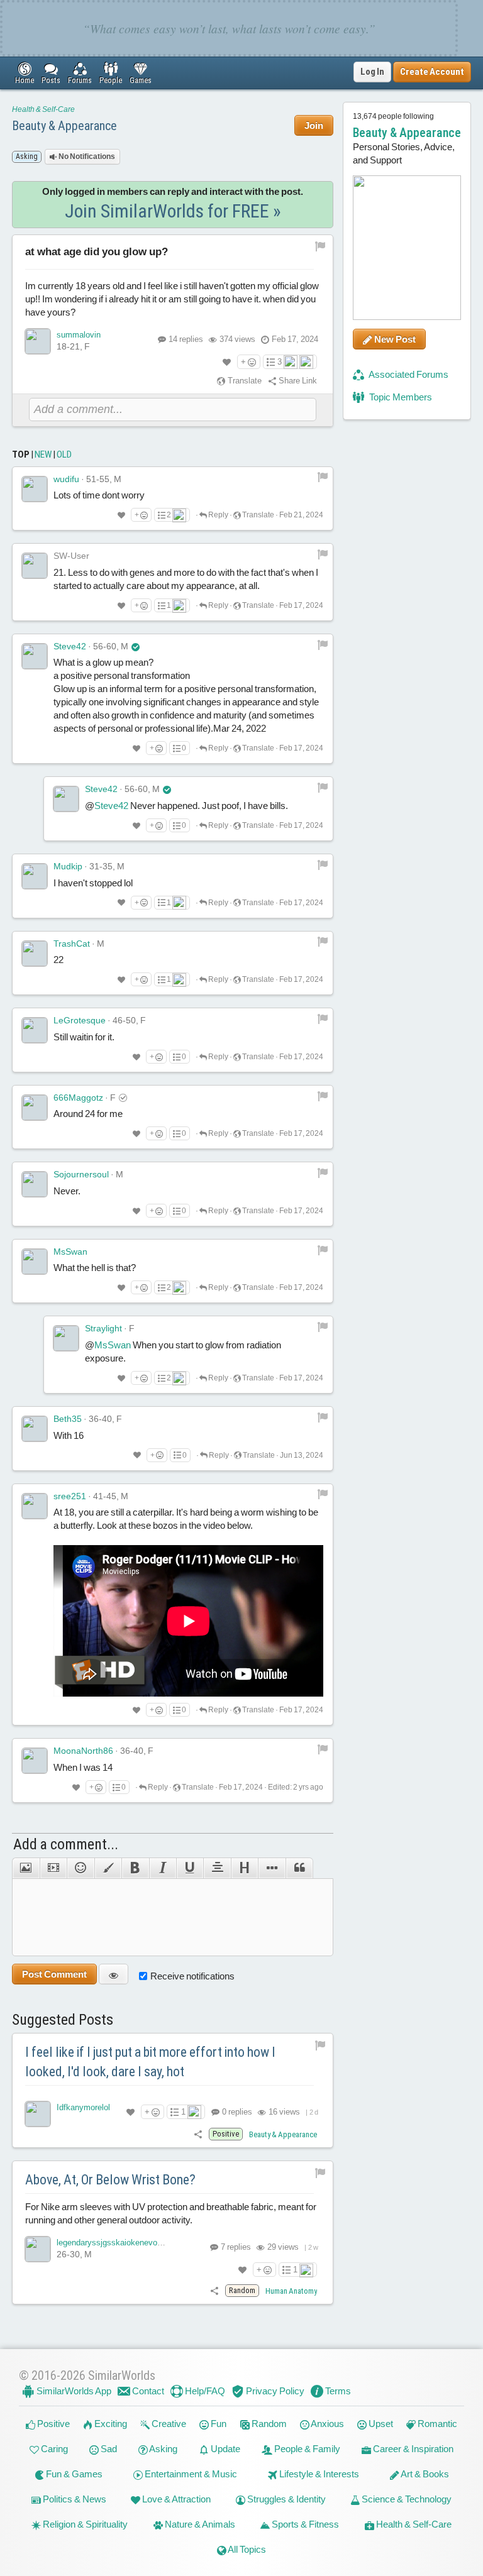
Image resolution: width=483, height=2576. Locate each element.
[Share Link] (198, 2134)
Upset (380, 2424)
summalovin (79, 335)
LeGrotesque (80, 1020)
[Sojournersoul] (35, 1184)
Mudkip (68, 866)
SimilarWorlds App (73, 2391)
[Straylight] (66, 1338)
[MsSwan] (35, 1262)
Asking (163, 2449)
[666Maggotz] (35, 1108)
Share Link (297, 381)
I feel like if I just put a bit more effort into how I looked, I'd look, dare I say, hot (150, 2062)
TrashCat (72, 944)
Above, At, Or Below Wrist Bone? (110, 2180)
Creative (168, 2424)
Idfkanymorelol (83, 2107)
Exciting (110, 2424)
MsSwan (70, 1252)
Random (268, 2424)
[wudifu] (35, 489)
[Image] (25, 1868)
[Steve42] (35, 656)
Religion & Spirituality (84, 2524)
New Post (394, 339)
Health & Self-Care (43, 109)
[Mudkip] (35, 876)
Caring (53, 2449)
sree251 (70, 1496)
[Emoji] (80, 1868)
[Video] (53, 1868)
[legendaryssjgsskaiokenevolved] (38, 2249)
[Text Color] (108, 1868)
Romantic (436, 2424)
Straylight (103, 1328)
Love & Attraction (175, 2499)
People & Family (306, 2449)
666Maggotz (78, 1098)
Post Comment (54, 1974)
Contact (147, 2391)
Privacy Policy (274, 2391)
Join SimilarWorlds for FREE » (173, 211)
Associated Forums (408, 374)
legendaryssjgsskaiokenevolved (114, 2243)
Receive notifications (192, 1976)
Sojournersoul (81, 1174)
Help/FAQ (204, 2391)
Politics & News (74, 2499)
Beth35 (68, 1419)
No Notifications (86, 157)
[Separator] (271, 1868)
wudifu (66, 479)
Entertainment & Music (190, 2474)
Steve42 (70, 646)
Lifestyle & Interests (318, 2474)
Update (225, 2449)
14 (186, 339)
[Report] (323, 477)
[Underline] (190, 1868)
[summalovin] (38, 341)
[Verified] (136, 646)
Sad (108, 2449)
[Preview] (114, 1974)
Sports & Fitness (304, 2524)
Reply (218, 515)
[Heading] (244, 1868)
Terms (337, 2391)
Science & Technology (406, 2499)
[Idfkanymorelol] (38, 2114)
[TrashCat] (35, 954)
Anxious (327, 2424)
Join (314, 125)
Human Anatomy (291, 2291)
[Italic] (163, 1868)
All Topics (246, 2549)
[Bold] (135, 1868)
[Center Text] (217, 1868)
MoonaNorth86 (83, 1751)
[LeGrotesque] (35, 1030)
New (43, 454)
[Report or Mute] (320, 246)
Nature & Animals (199, 2524)
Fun (218, 2424)
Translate (244, 381)
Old (64, 454)
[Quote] (299, 1868)
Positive (53, 2424)
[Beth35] (35, 1429)
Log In (372, 72)
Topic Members (400, 397)
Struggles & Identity (286, 2499)
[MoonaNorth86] (35, 1761)
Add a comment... (66, 1844)
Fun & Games (73, 2474)
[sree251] (35, 1506)
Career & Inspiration (412, 2449)
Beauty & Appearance (64, 126)
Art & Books (424, 2474)
